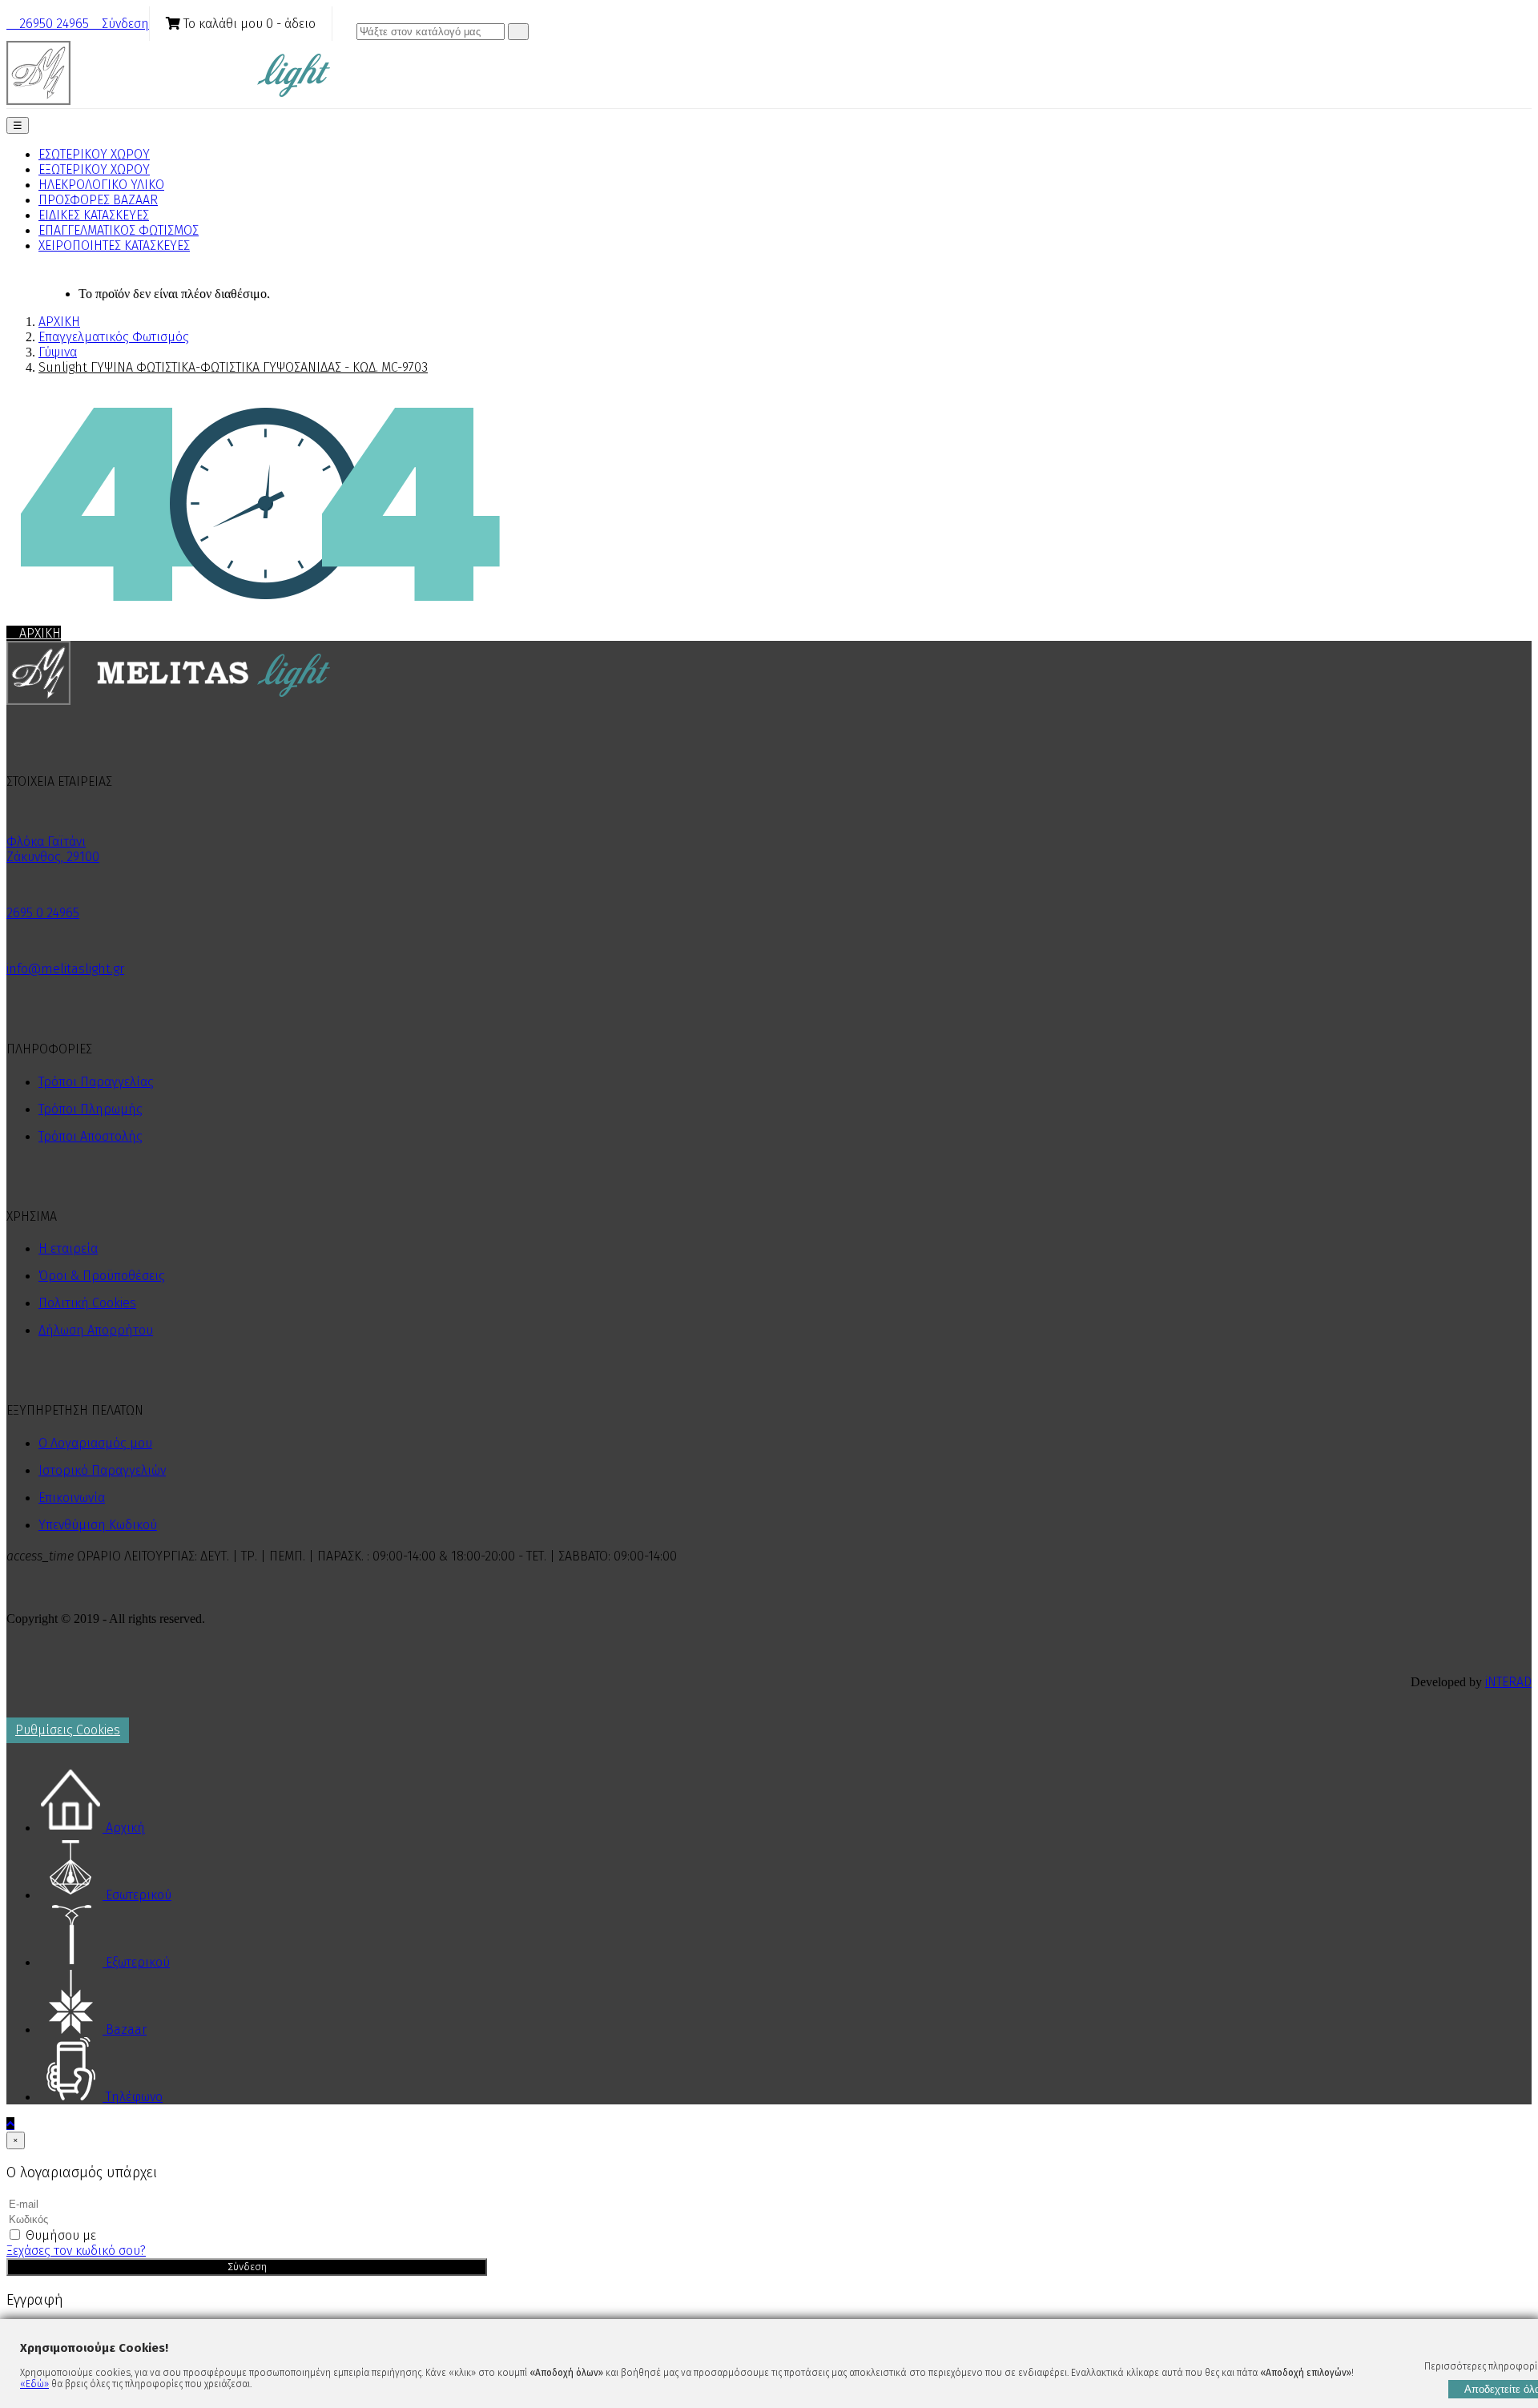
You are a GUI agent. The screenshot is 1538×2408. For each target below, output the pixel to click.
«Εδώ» (34, 2384)
